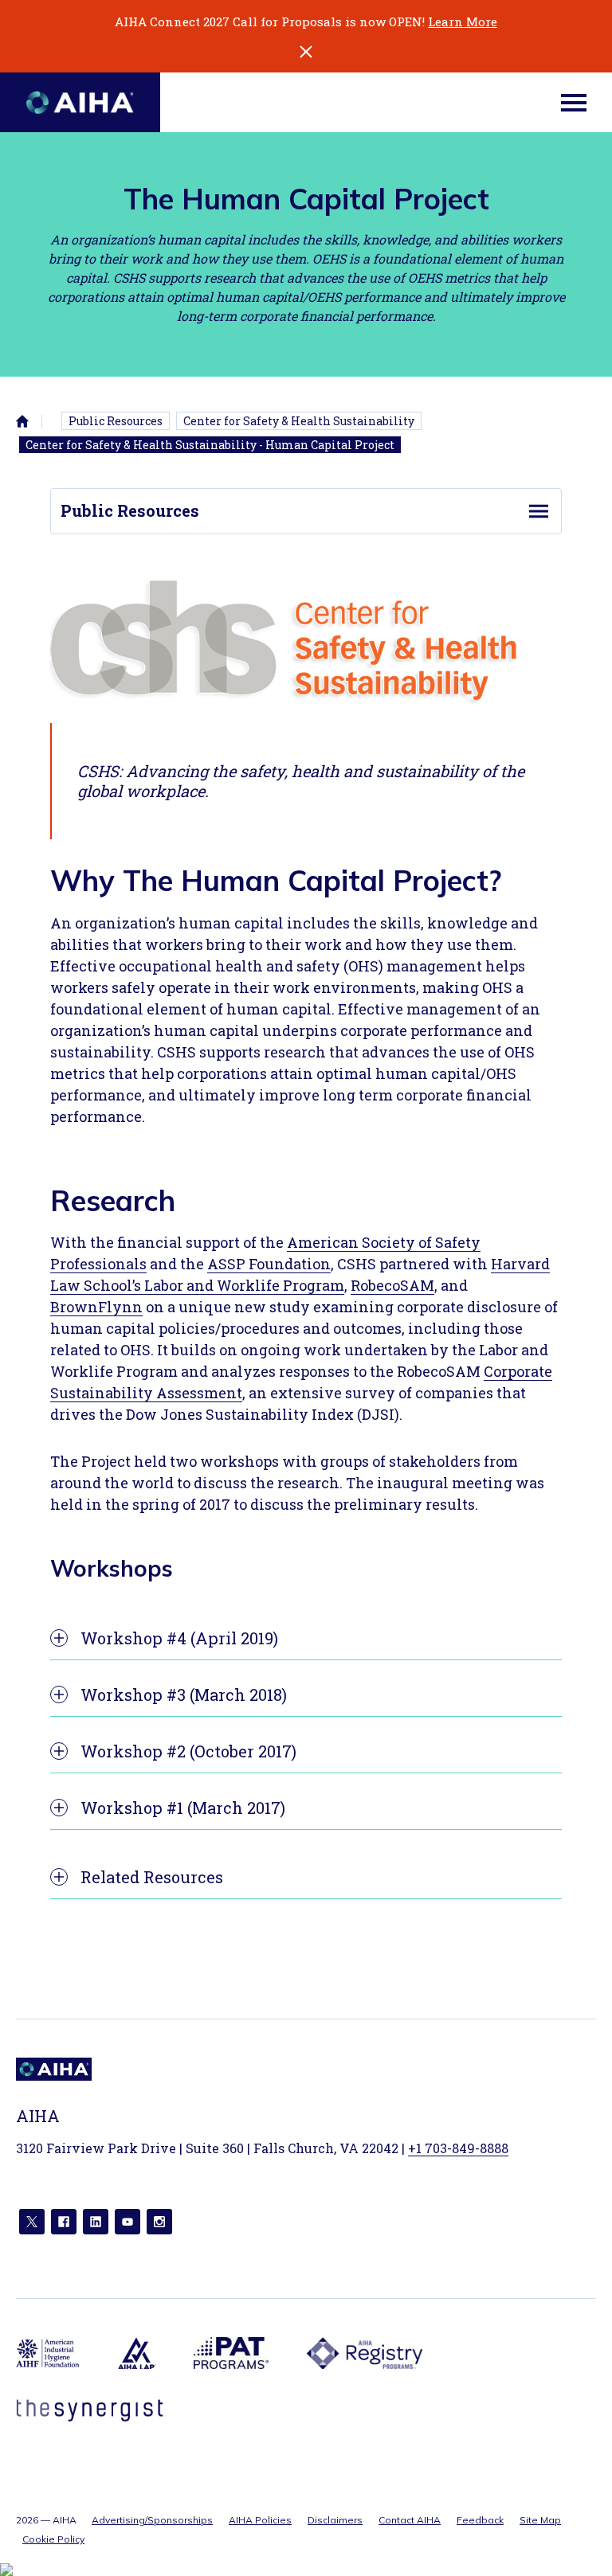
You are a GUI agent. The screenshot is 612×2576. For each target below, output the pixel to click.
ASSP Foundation (269, 1264)
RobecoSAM (392, 1285)
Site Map (540, 2520)
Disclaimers (335, 2520)
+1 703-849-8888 (458, 2148)
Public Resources (116, 421)
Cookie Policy (53, 2539)
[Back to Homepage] (80, 102)
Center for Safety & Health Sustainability (299, 421)
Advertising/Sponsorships (152, 2520)
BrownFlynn (96, 1307)
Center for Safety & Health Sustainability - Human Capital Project (210, 445)
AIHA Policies (260, 2520)
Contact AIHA (410, 2520)
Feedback (480, 2520)
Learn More (463, 21)
